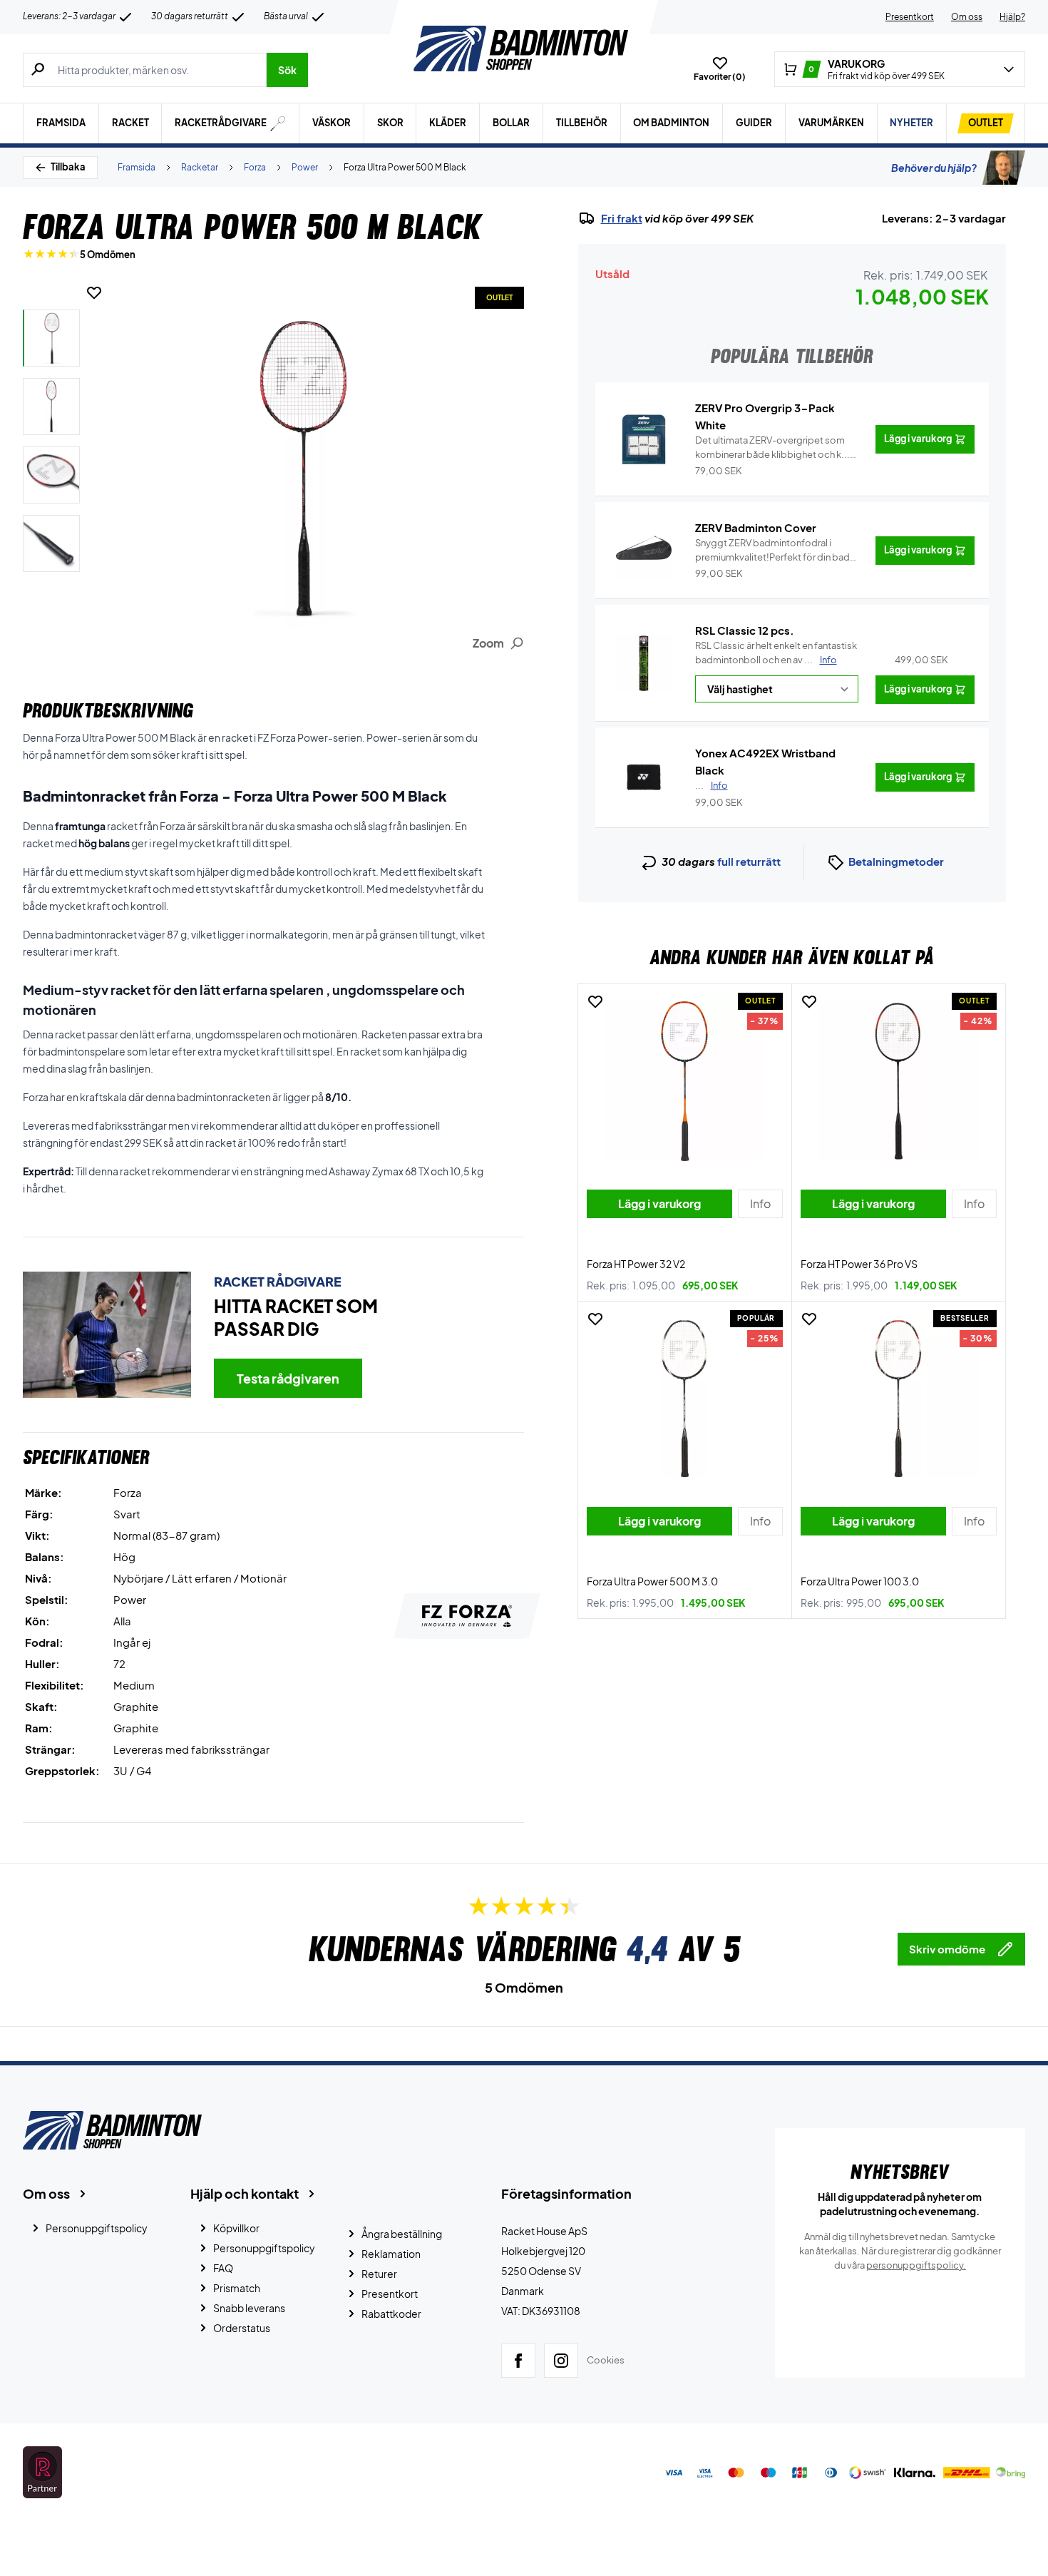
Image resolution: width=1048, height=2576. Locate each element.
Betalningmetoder (896, 861)
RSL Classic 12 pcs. (745, 630)
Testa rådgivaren (288, 1378)
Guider (754, 123)
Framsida (61, 123)
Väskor (332, 123)
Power (305, 167)
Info (828, 660)
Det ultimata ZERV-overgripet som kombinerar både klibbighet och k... (772, 448)
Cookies (606, 2360)
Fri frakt (622, 218)
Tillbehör (582, 123)
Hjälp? (1012, 17)
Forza (255, 167)
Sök (287, 70)
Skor (390, 123)
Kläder (448, 123)
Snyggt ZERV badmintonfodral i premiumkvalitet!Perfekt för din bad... (777, 551)
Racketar (200, 167)
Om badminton (671, 123)
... (711, 785)
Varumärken (831, 123)
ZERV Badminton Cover (756, 527)
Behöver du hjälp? (934, 168)
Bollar (511, 123)
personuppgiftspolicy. (916, 2265)
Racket (130, 123)
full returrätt (749, 861)
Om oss (967, 17)
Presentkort (910, 17)
